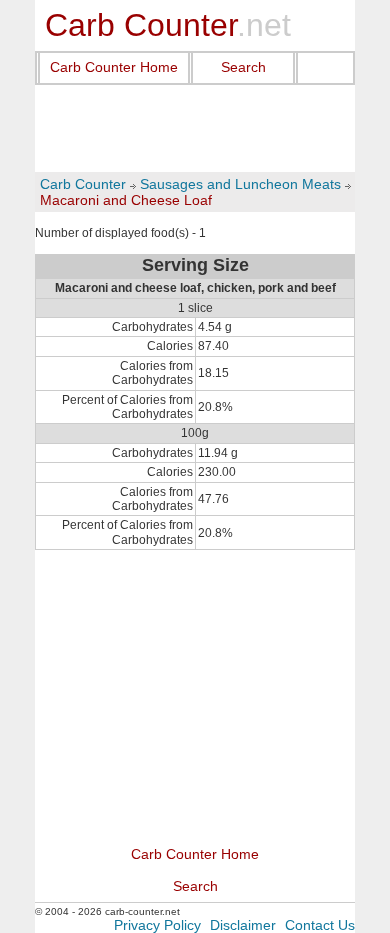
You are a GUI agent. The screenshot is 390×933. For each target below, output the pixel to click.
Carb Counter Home (114, 67)
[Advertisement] (195, 129)
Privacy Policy (157, 925)
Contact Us (320, 925)
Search (243, 67)
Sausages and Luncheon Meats (240, 184)
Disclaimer (243, 925)
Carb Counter (83, 184)
